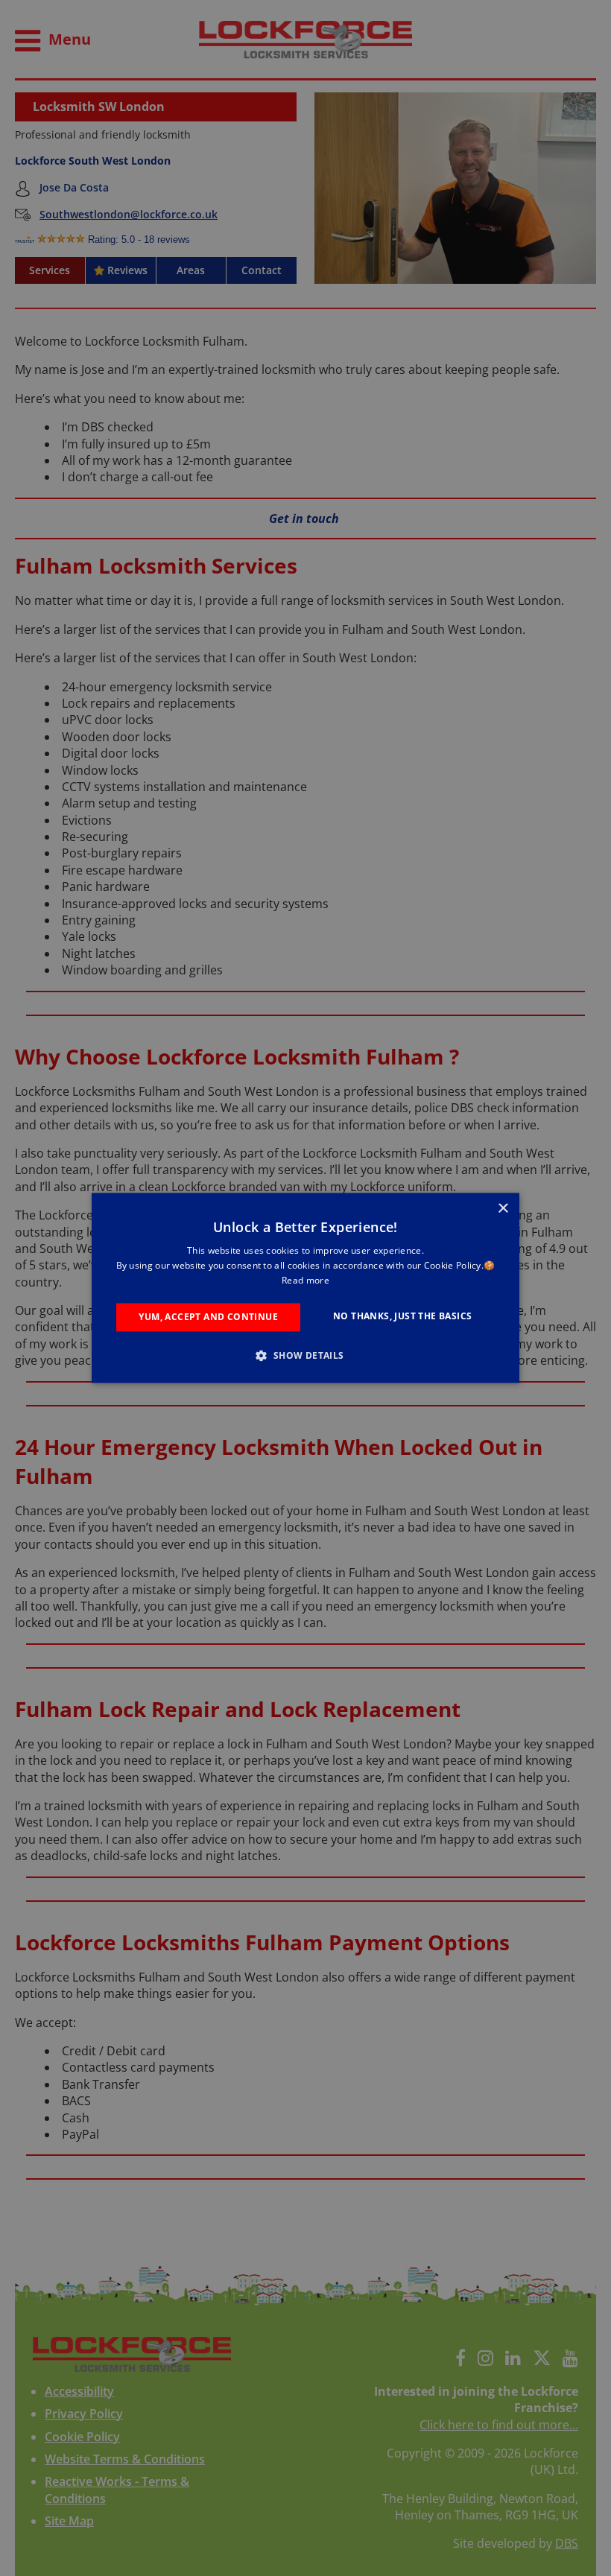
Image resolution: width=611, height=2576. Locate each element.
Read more (305, 1280)
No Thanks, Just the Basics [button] (402, 1316)
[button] (305, 1356)
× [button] (503, 1209)
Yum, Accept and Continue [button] (208, 1317)
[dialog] (305, 1288)
